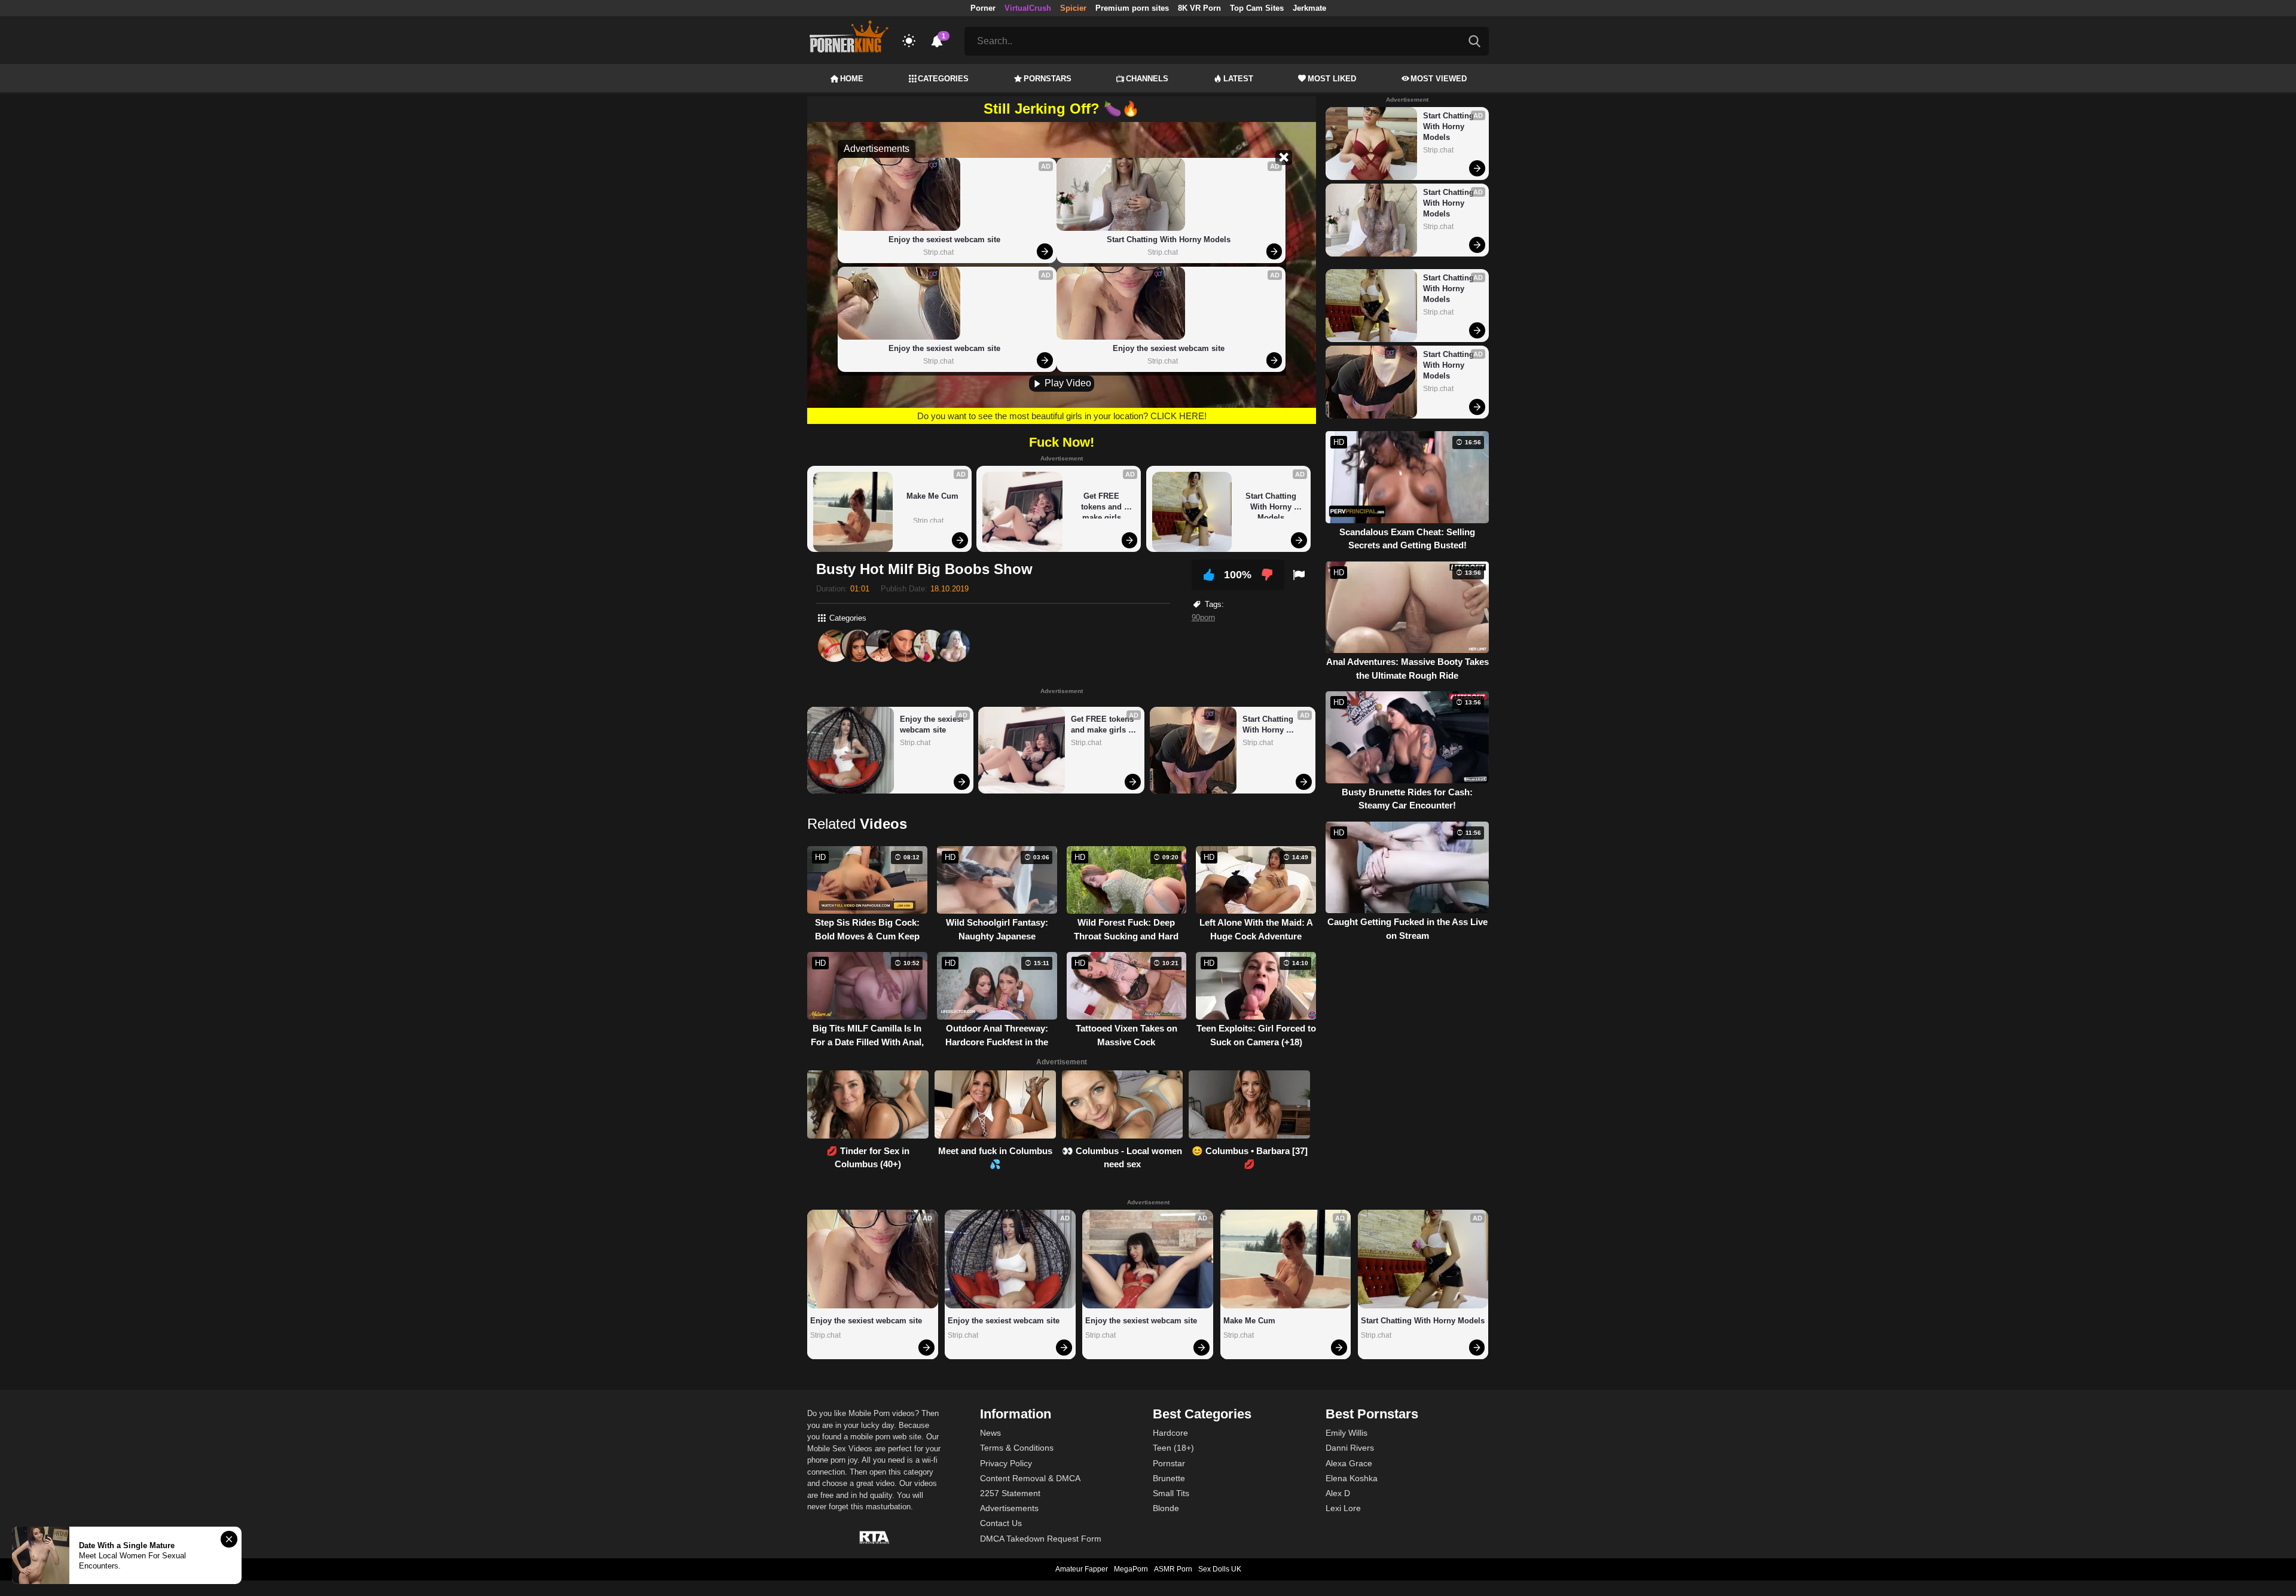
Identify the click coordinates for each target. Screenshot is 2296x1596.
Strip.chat (938, 252)
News (990, 1433)
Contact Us (1001, 1523)
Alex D (1338, 1493)
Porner (983, 8)
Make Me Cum (932, 496)
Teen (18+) (1173, 1448)
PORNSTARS (1048, 79)
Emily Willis (1347, 1433)
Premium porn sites (1132, 8)
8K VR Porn (1199, 8)
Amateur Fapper (1082, 1569)
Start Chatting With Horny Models (1169, 239)
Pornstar (1169, 1463)
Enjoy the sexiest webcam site (944, 239)
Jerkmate (1309, 8)
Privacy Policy (1006, 1463)
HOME (852, 79)
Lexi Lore (1343, 1508)
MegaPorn (1131, 1569)
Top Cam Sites (1257, 8)
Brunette (1169, 1478)
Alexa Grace (1349, 1463)
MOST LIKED (1332, 79)
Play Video (1067, 383)
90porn (1203, 617)
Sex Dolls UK (1220, 1569)
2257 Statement (1010, 1493)
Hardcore (1170, 1433)
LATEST (1238, 79)
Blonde (1166, 1508)
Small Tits (1171, 1493)
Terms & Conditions (1017, 1448)
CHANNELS (1147, 79)
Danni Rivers (1350, 1448)
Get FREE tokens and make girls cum (1103, 505)
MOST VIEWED (1439, 79)
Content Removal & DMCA (1030, 1478)
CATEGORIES (943, 79)
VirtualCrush (1028, 8)
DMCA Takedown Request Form (1041, 1539)
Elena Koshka (1352, 1478)
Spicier (1073, 8)
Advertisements (1009, 1508)
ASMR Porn (1173, 1569)
